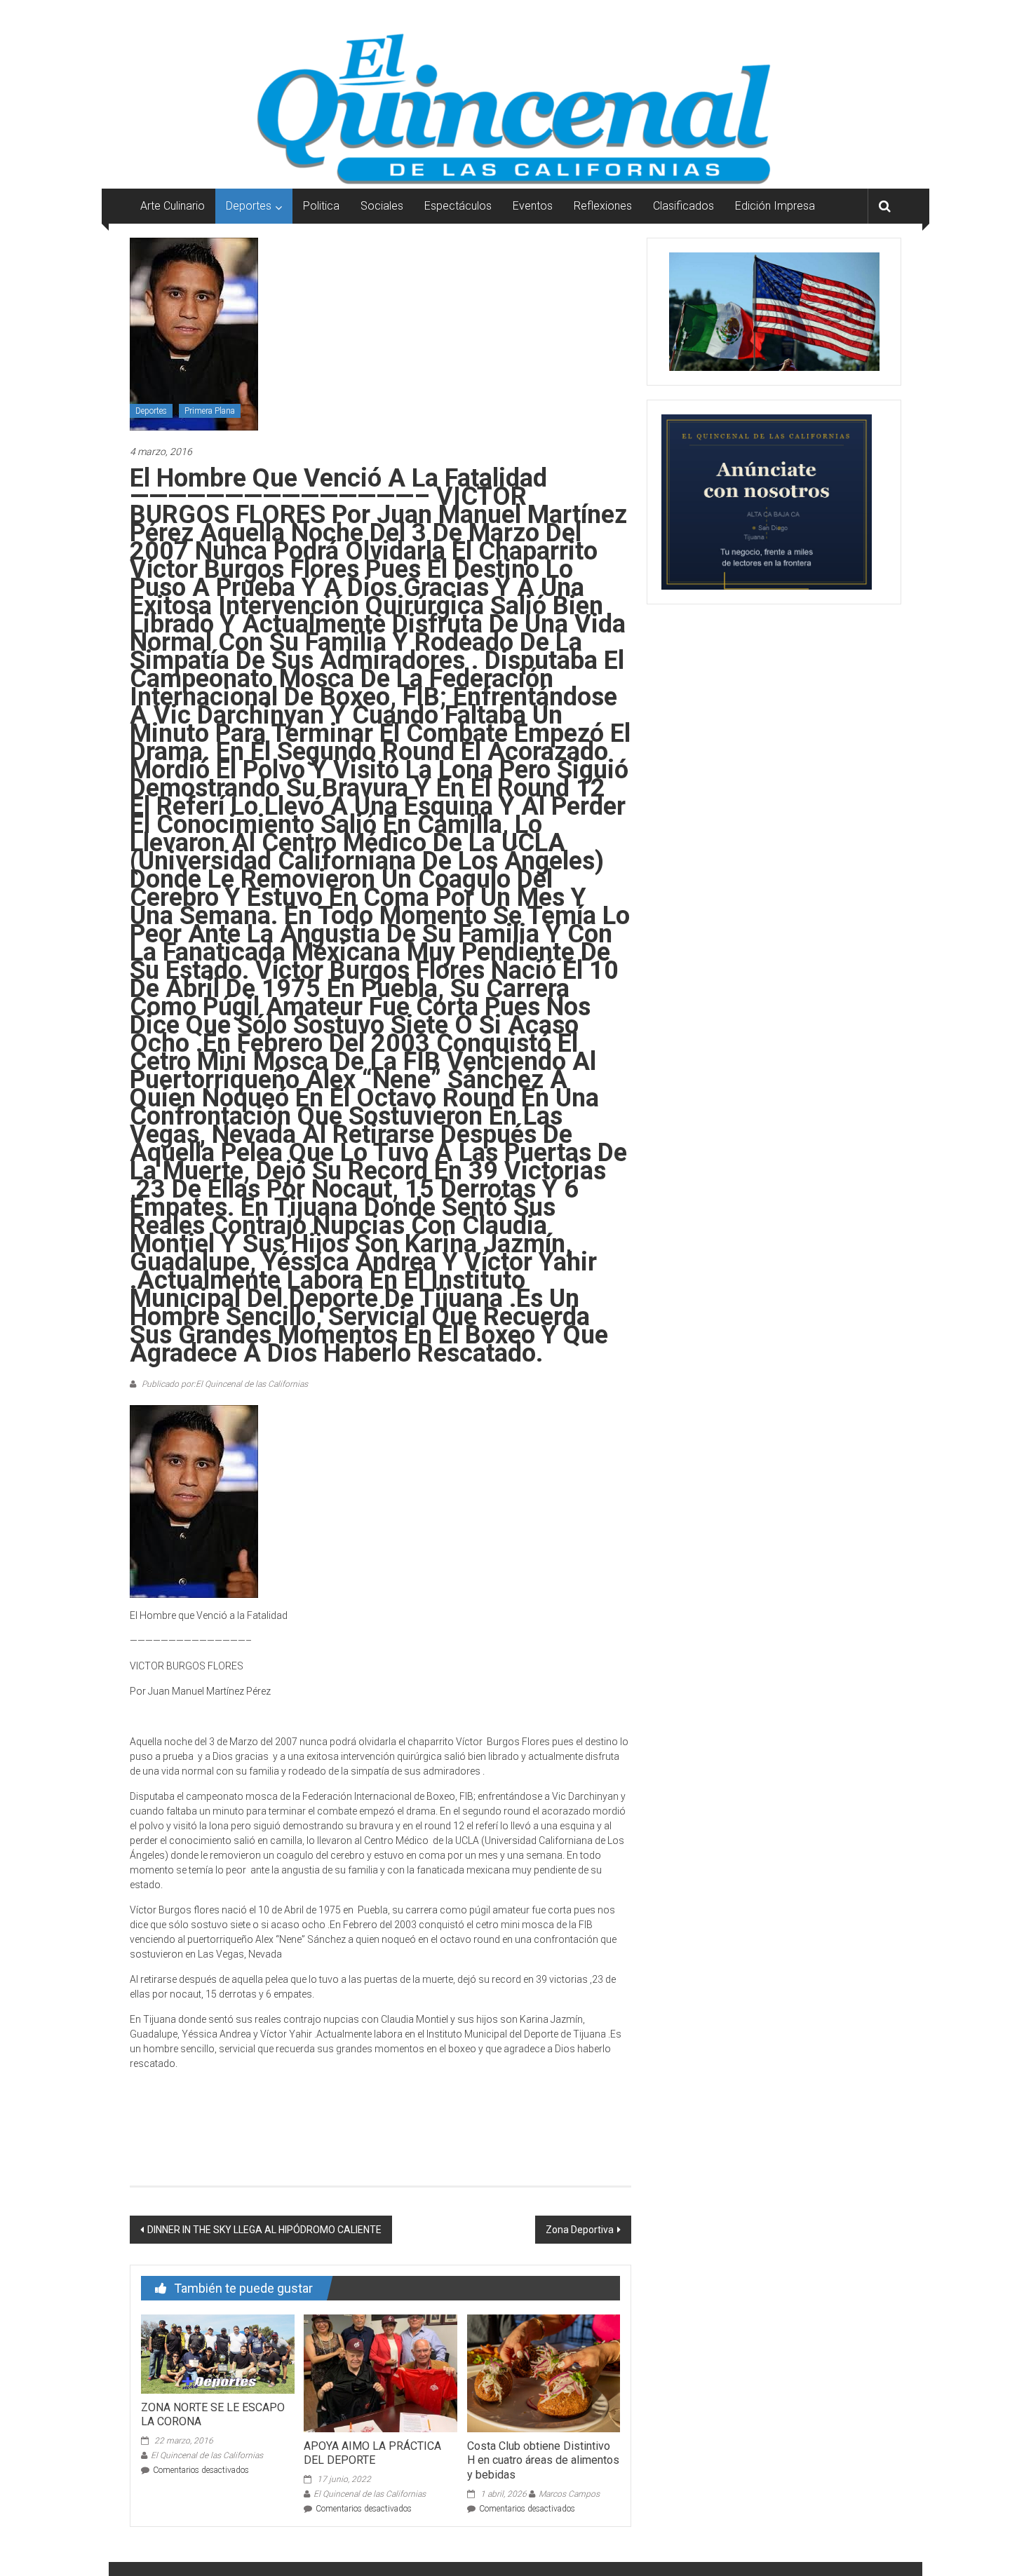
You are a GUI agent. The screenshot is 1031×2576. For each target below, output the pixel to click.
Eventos (533, 206)
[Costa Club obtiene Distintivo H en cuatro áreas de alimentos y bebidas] (544, 2373)
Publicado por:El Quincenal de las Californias (224, 1384)
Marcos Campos (569, 2494)
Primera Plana (210, 411)
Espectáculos (458, 206)
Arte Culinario (173, 206)
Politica (321, 206)
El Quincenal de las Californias (207, 2455)
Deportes (249, 206)
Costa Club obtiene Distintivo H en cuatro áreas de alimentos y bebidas (543, 2461)
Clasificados (683, 206)
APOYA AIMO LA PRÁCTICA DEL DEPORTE (372, 2453)
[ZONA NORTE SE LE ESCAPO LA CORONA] (217, 2353)
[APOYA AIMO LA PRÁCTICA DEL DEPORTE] (380, 2373)
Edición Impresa (775, 206)
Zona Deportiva (580, 2230)
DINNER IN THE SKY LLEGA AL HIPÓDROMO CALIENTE (264, 2230)
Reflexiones (603, 206)
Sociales (382, 206)
